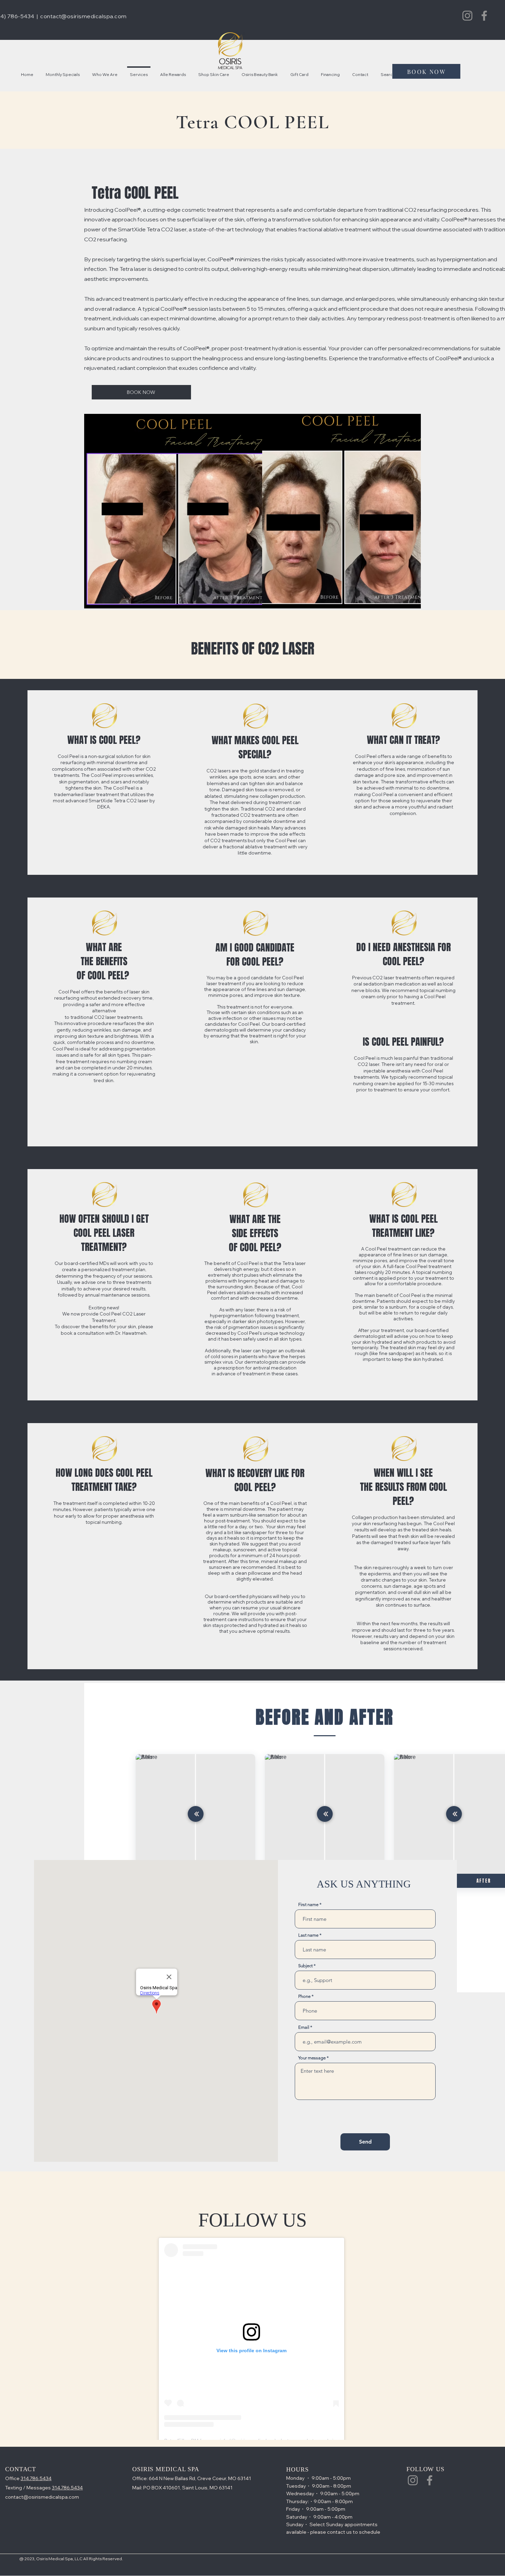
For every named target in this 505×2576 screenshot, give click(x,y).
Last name (308, 1935)
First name (308, 1905)
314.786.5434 (36, 2478)
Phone (304, 1996)
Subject (305, 1966)
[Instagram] (467, 16)
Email (304, 2027)
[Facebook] (484, 16)
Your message (312, 2058)
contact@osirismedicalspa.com (83, 16)
